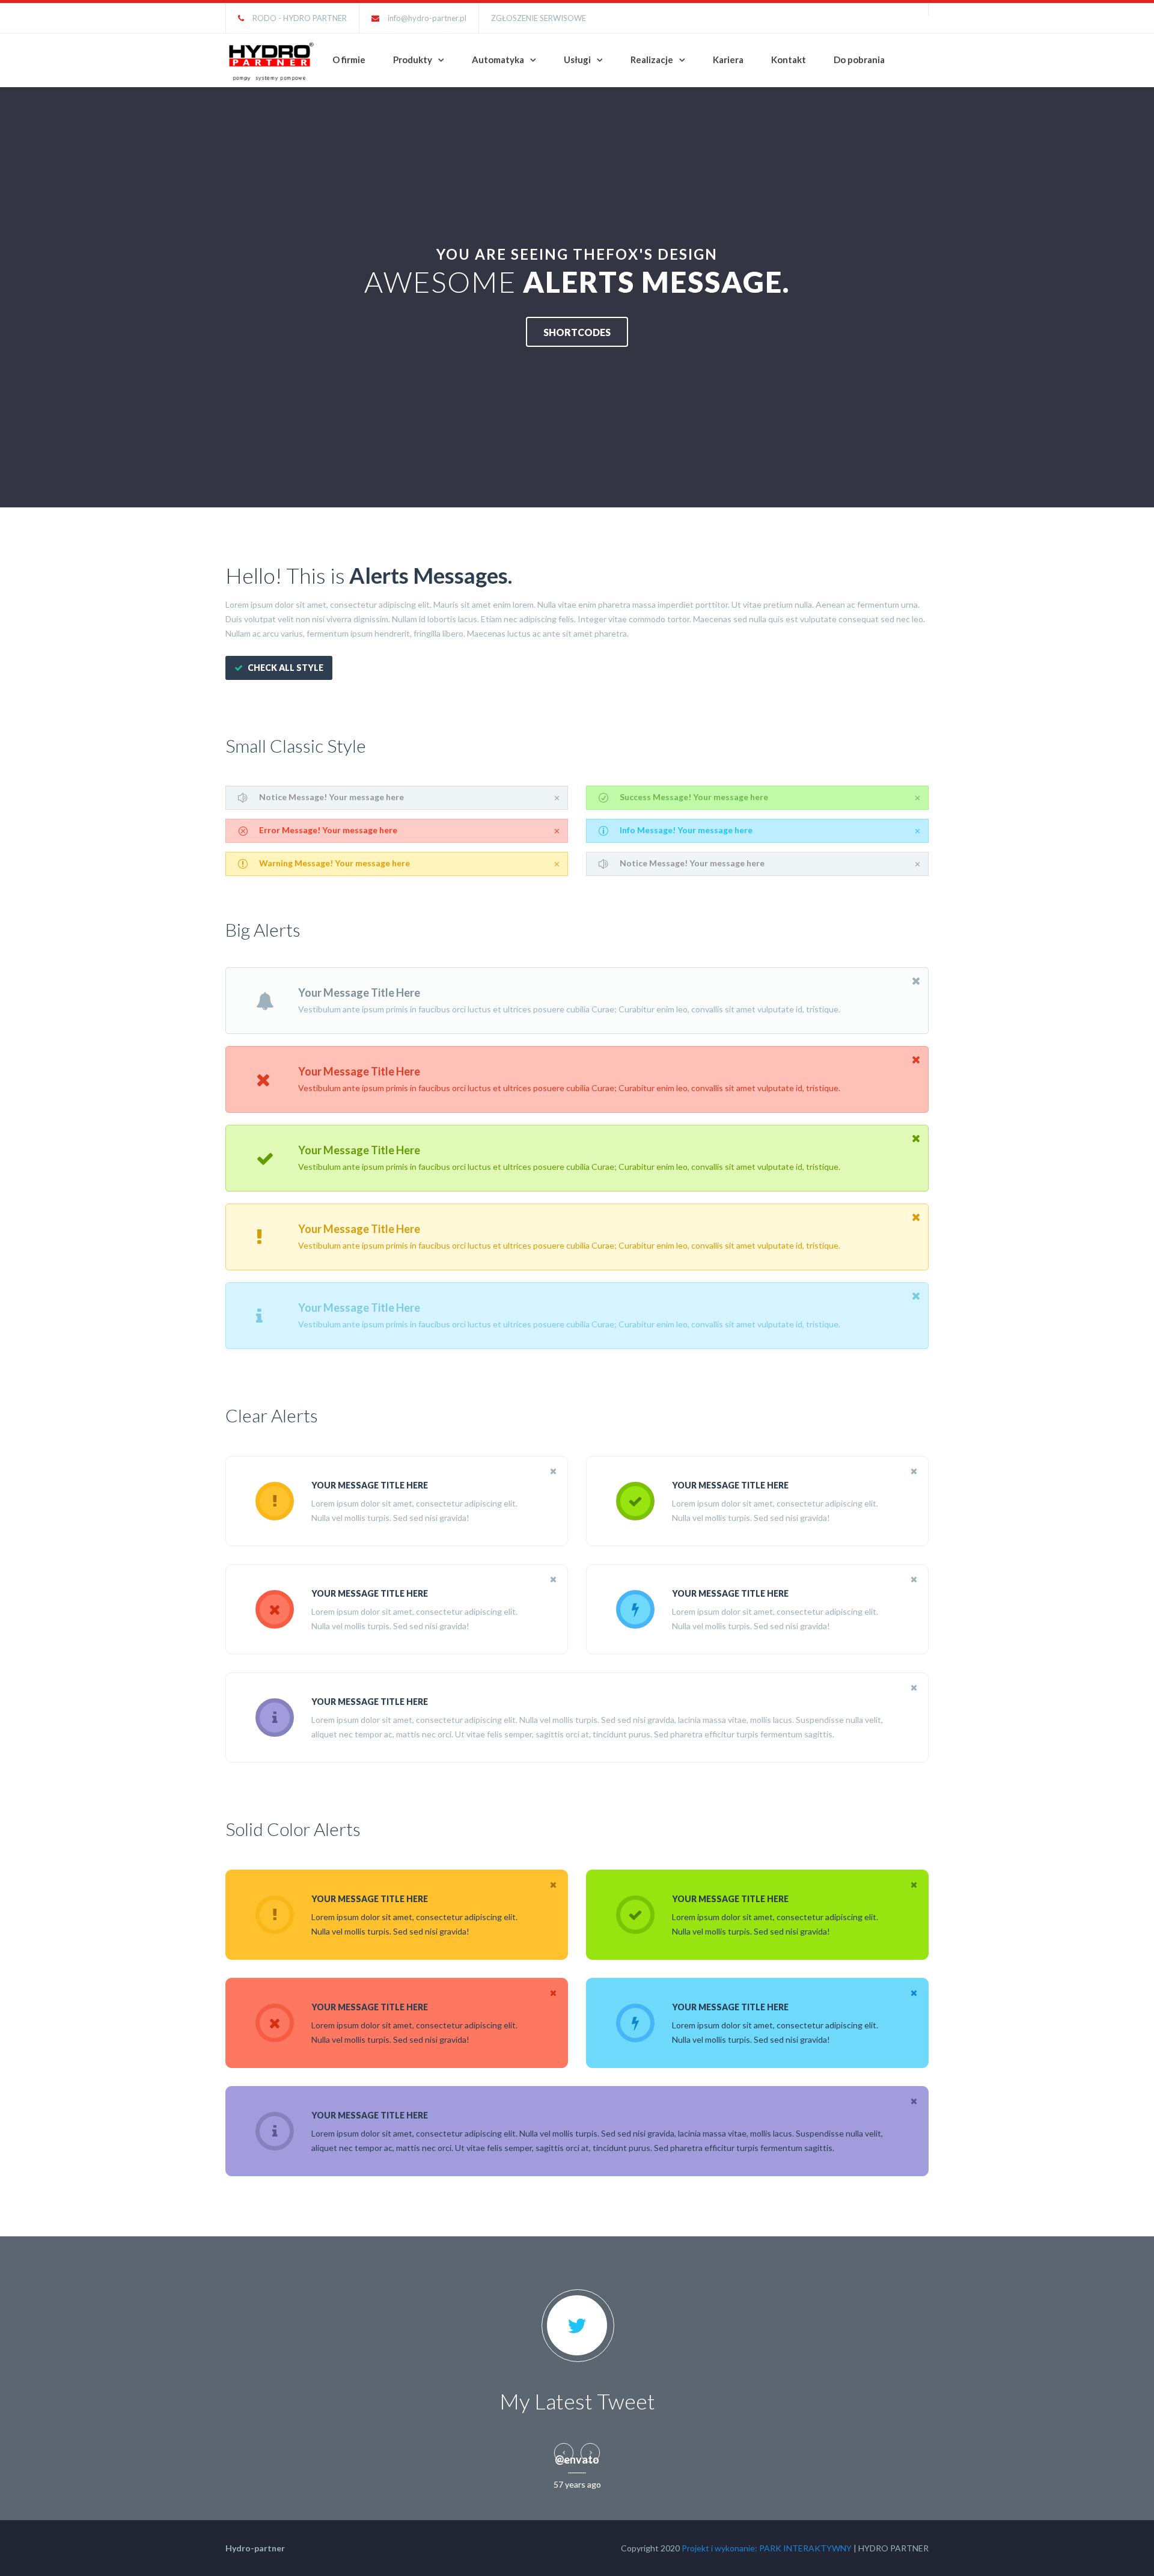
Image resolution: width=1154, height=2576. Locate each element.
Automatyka (498, 60)
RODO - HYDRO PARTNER (300, 18)
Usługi (577, 60)
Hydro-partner (255, 2548)
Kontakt (789, 60)
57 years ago (577, 2484)
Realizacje (652, 60)
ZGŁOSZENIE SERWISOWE (539, 18)
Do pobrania (859, 60)
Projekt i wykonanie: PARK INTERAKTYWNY (767, 2548)
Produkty (413, 60)
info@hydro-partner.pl (427, 18)
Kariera (728, 60)
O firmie (349, 60)
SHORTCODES (577, 332)
